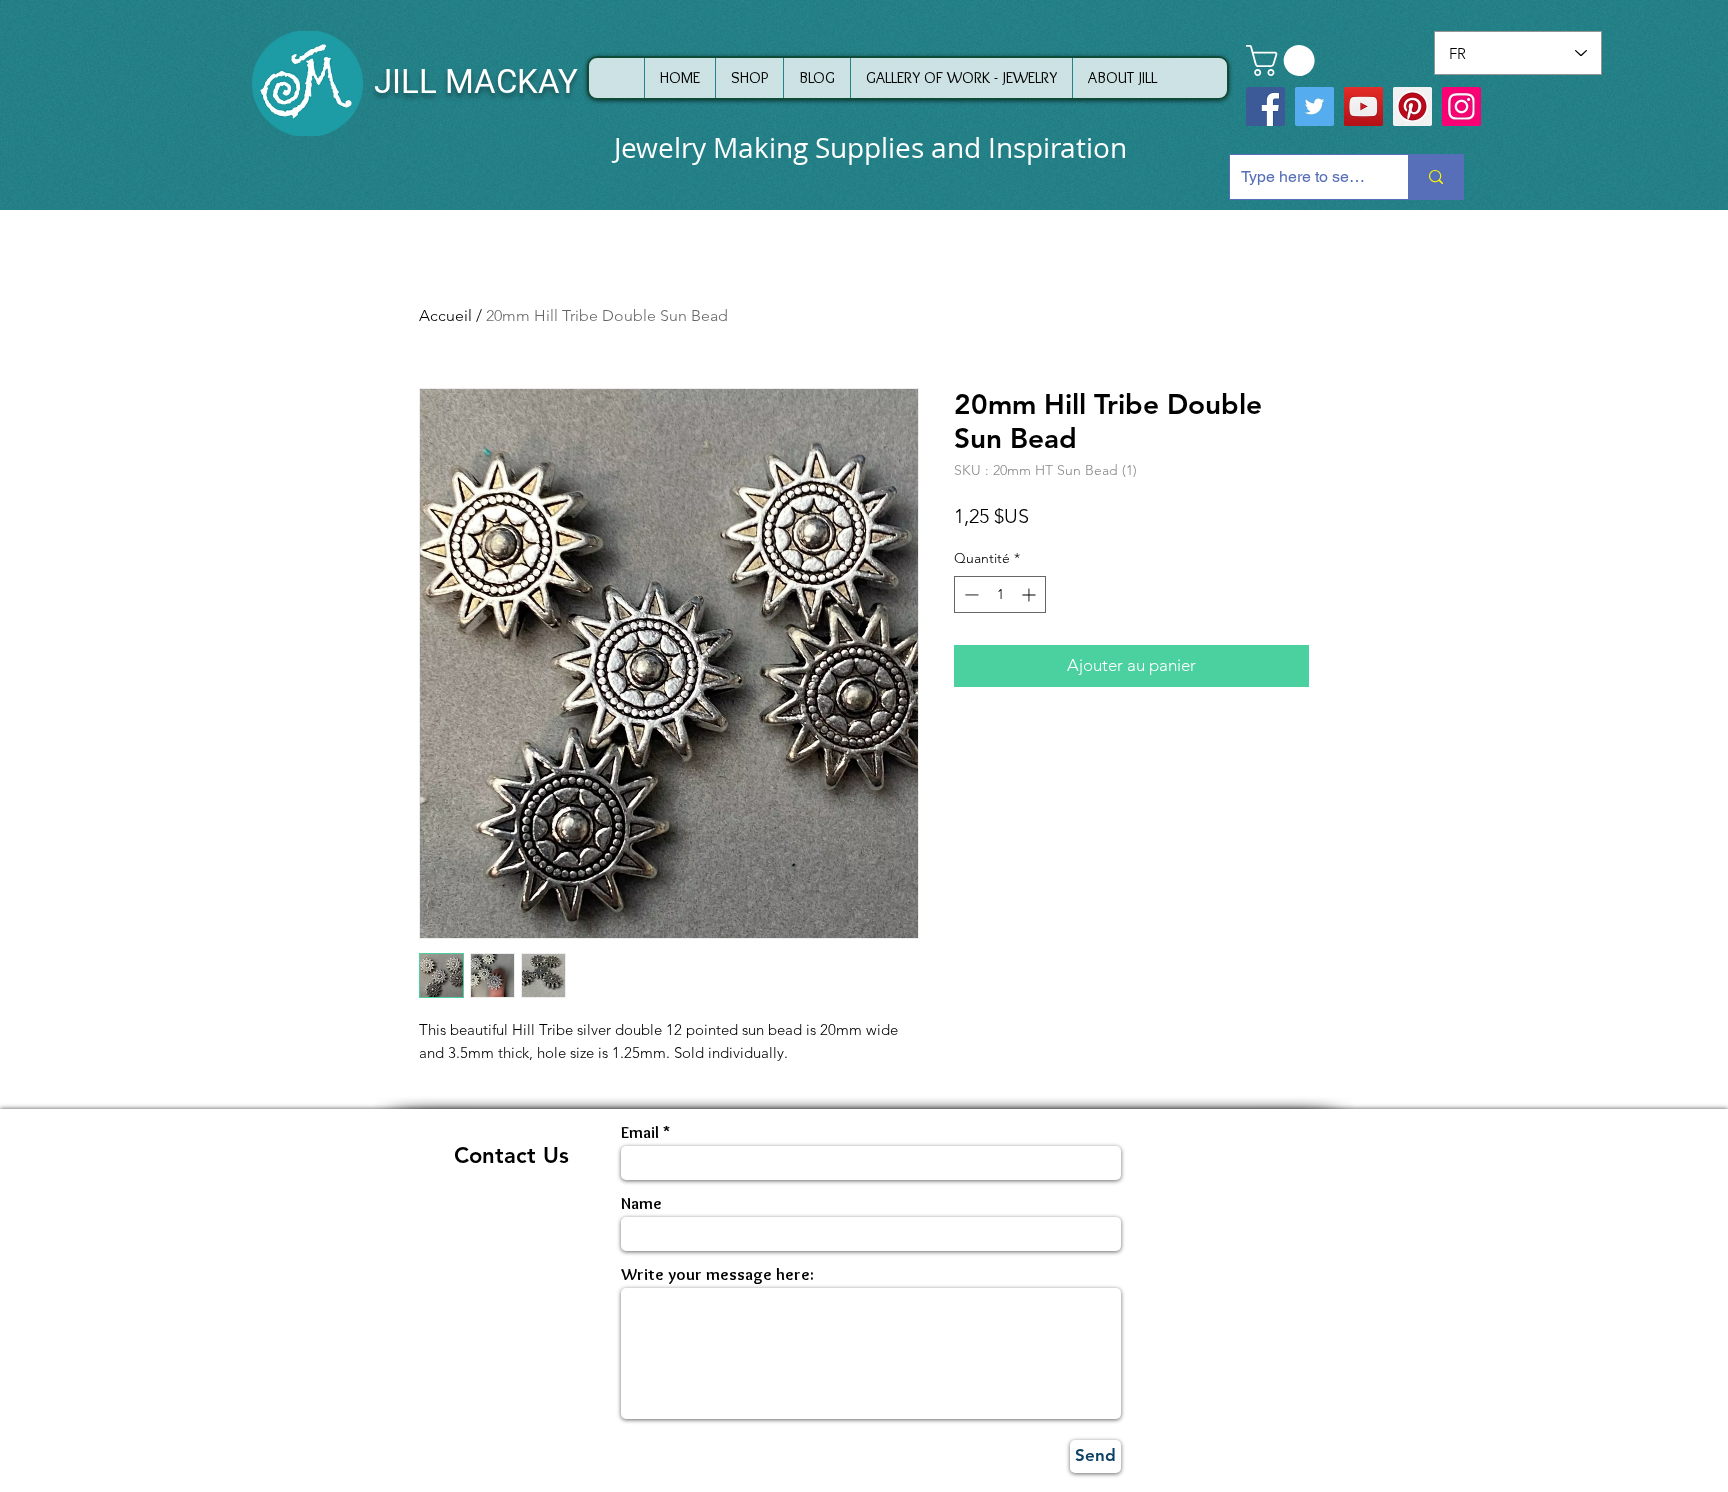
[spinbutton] (1000, 594)
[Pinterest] (1412, 106)
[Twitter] (1314, 106)
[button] (1284, 60)
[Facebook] (1265, 106)
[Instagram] (1461, 106)
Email (640, 1132)
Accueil (445, 315)
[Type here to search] (1435, 177)
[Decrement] (969, 594)
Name (641, 1203)
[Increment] (1030, 594)
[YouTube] (1363, 106)
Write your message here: (717, 1274)
